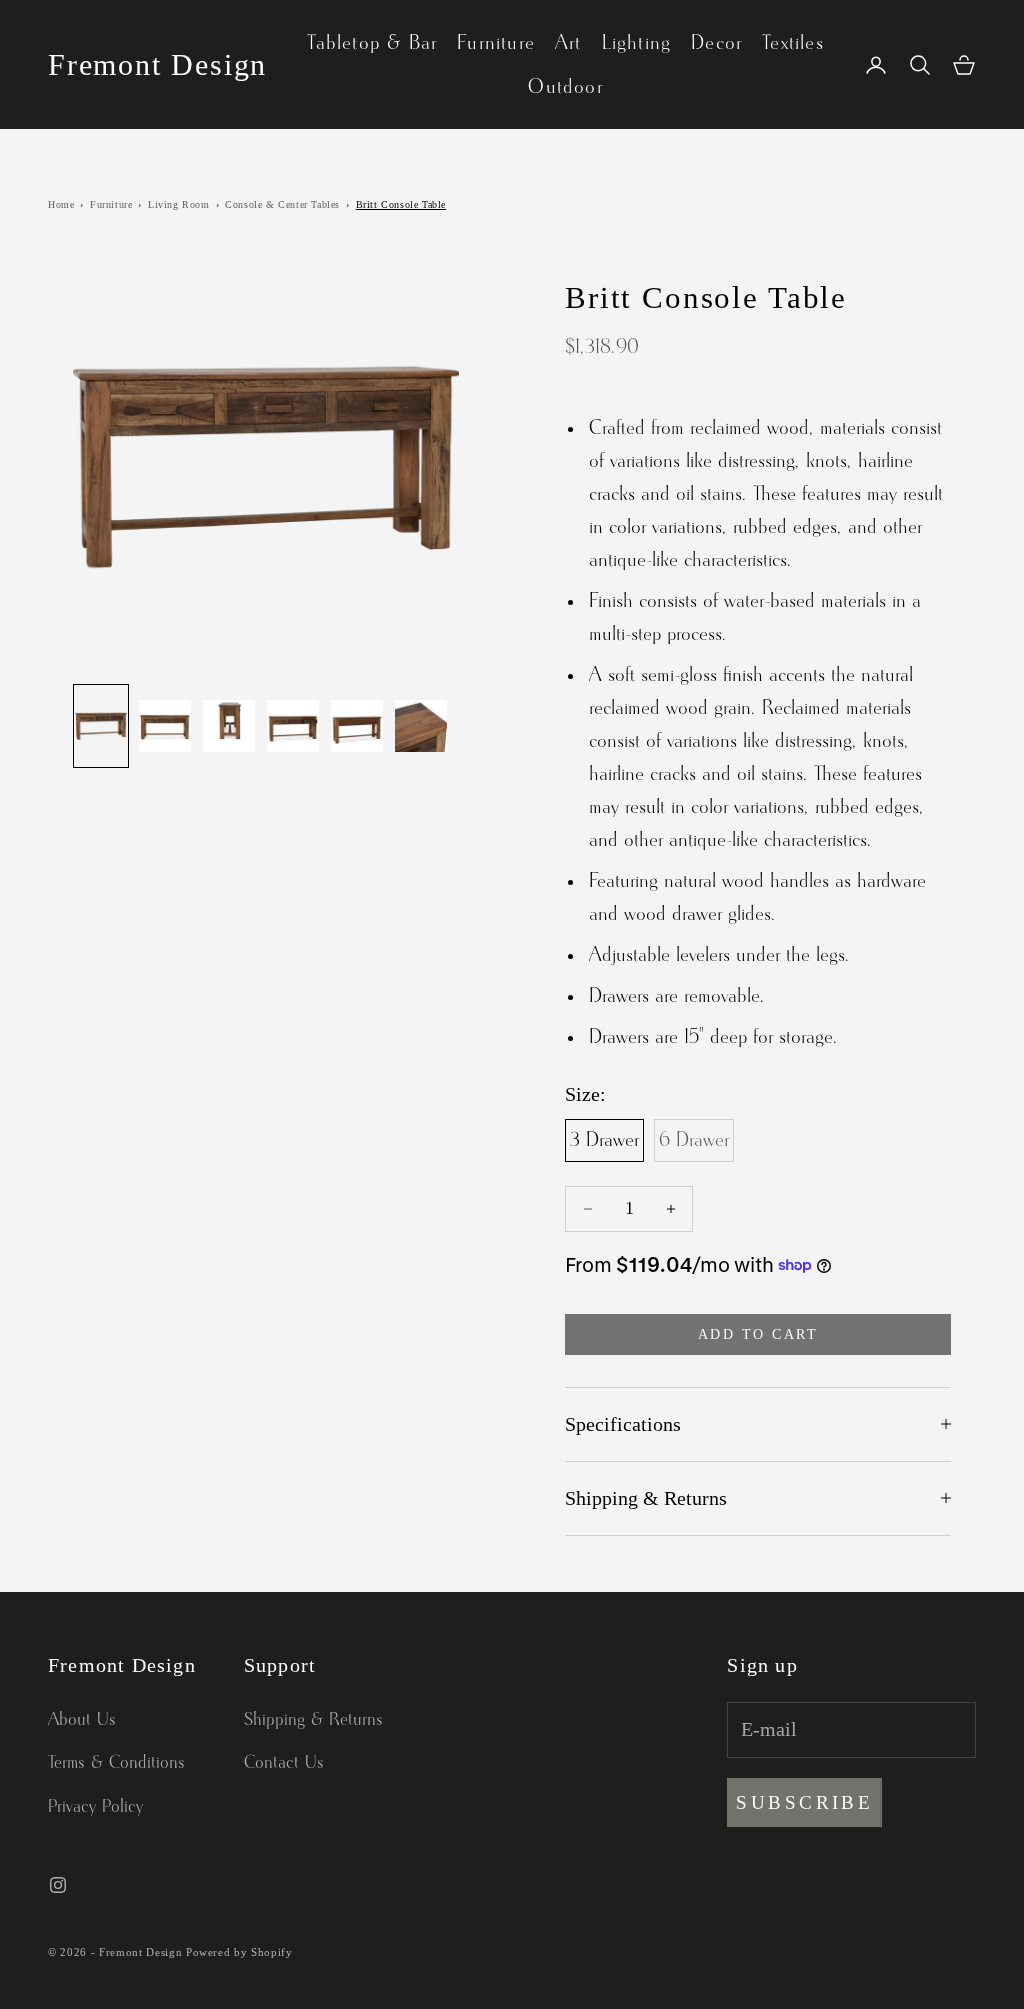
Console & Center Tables (282, 204)
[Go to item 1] (101, 726)
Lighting (637, 43)
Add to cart (758, 1334)
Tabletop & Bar (372, 43)
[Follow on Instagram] (58, 1885)
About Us (82, 1720)
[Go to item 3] (229, 726)
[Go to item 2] (165, 726)
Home (61, 204)
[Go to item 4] (293, 726)
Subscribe (804, 1802)
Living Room (179, 204)
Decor (716, 43)
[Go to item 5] (357, 726)
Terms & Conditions (116, 1763)
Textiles (793, 43)
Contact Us (284, 1763)
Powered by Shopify (239, 1952)
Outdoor (565, 87)
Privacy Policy (95, 1807)
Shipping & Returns (313, 1720)
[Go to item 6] (421, 726)
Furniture (496, 43)
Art (568, 43)
